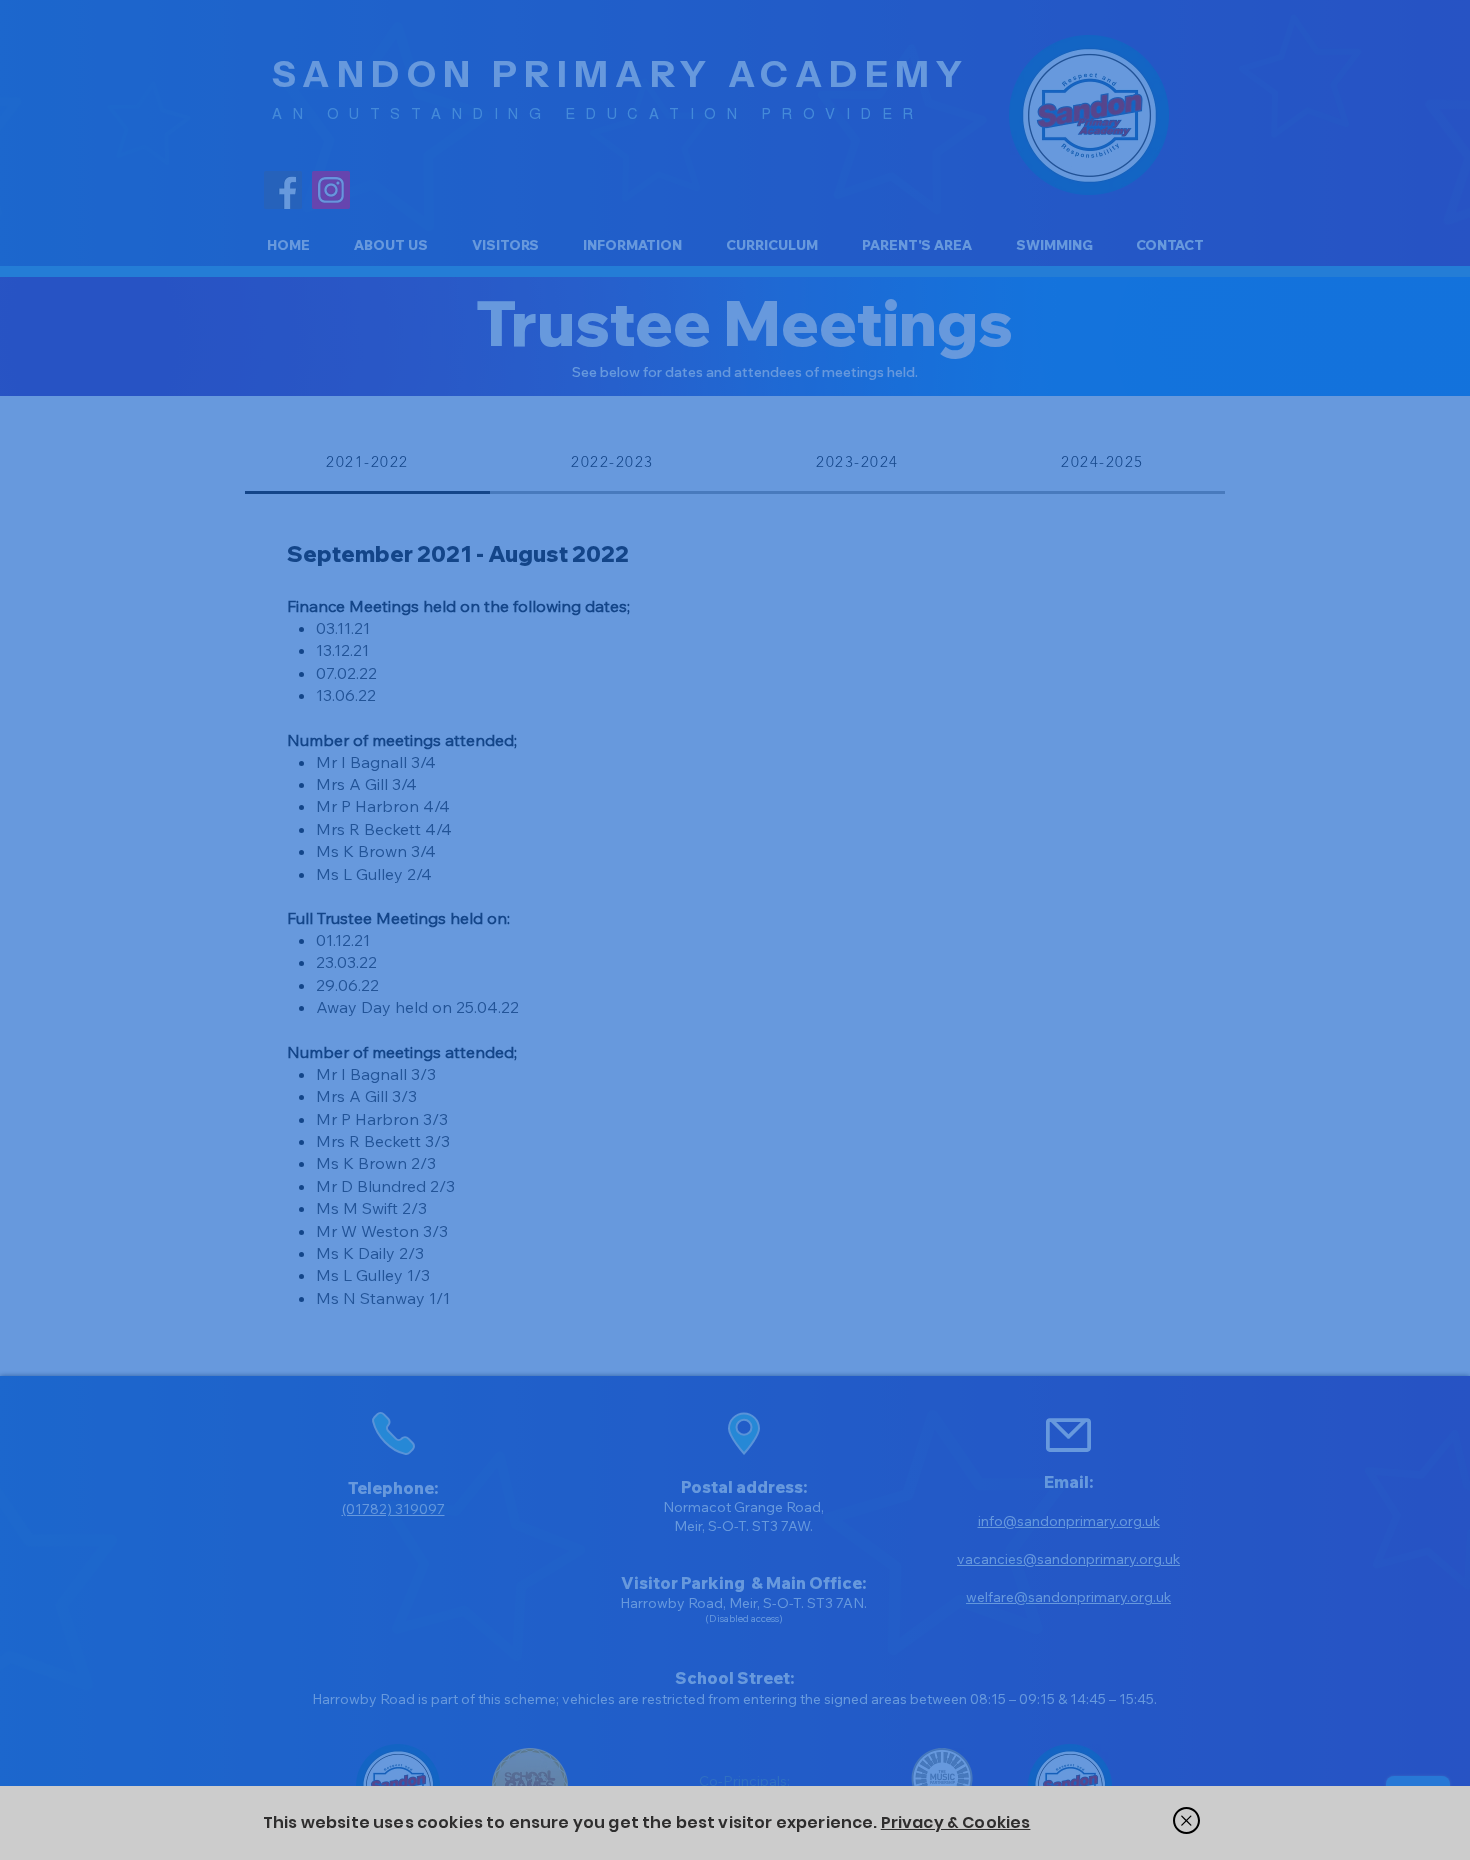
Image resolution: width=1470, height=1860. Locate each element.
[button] (1186, 1820)
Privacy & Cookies (956, 1822)
